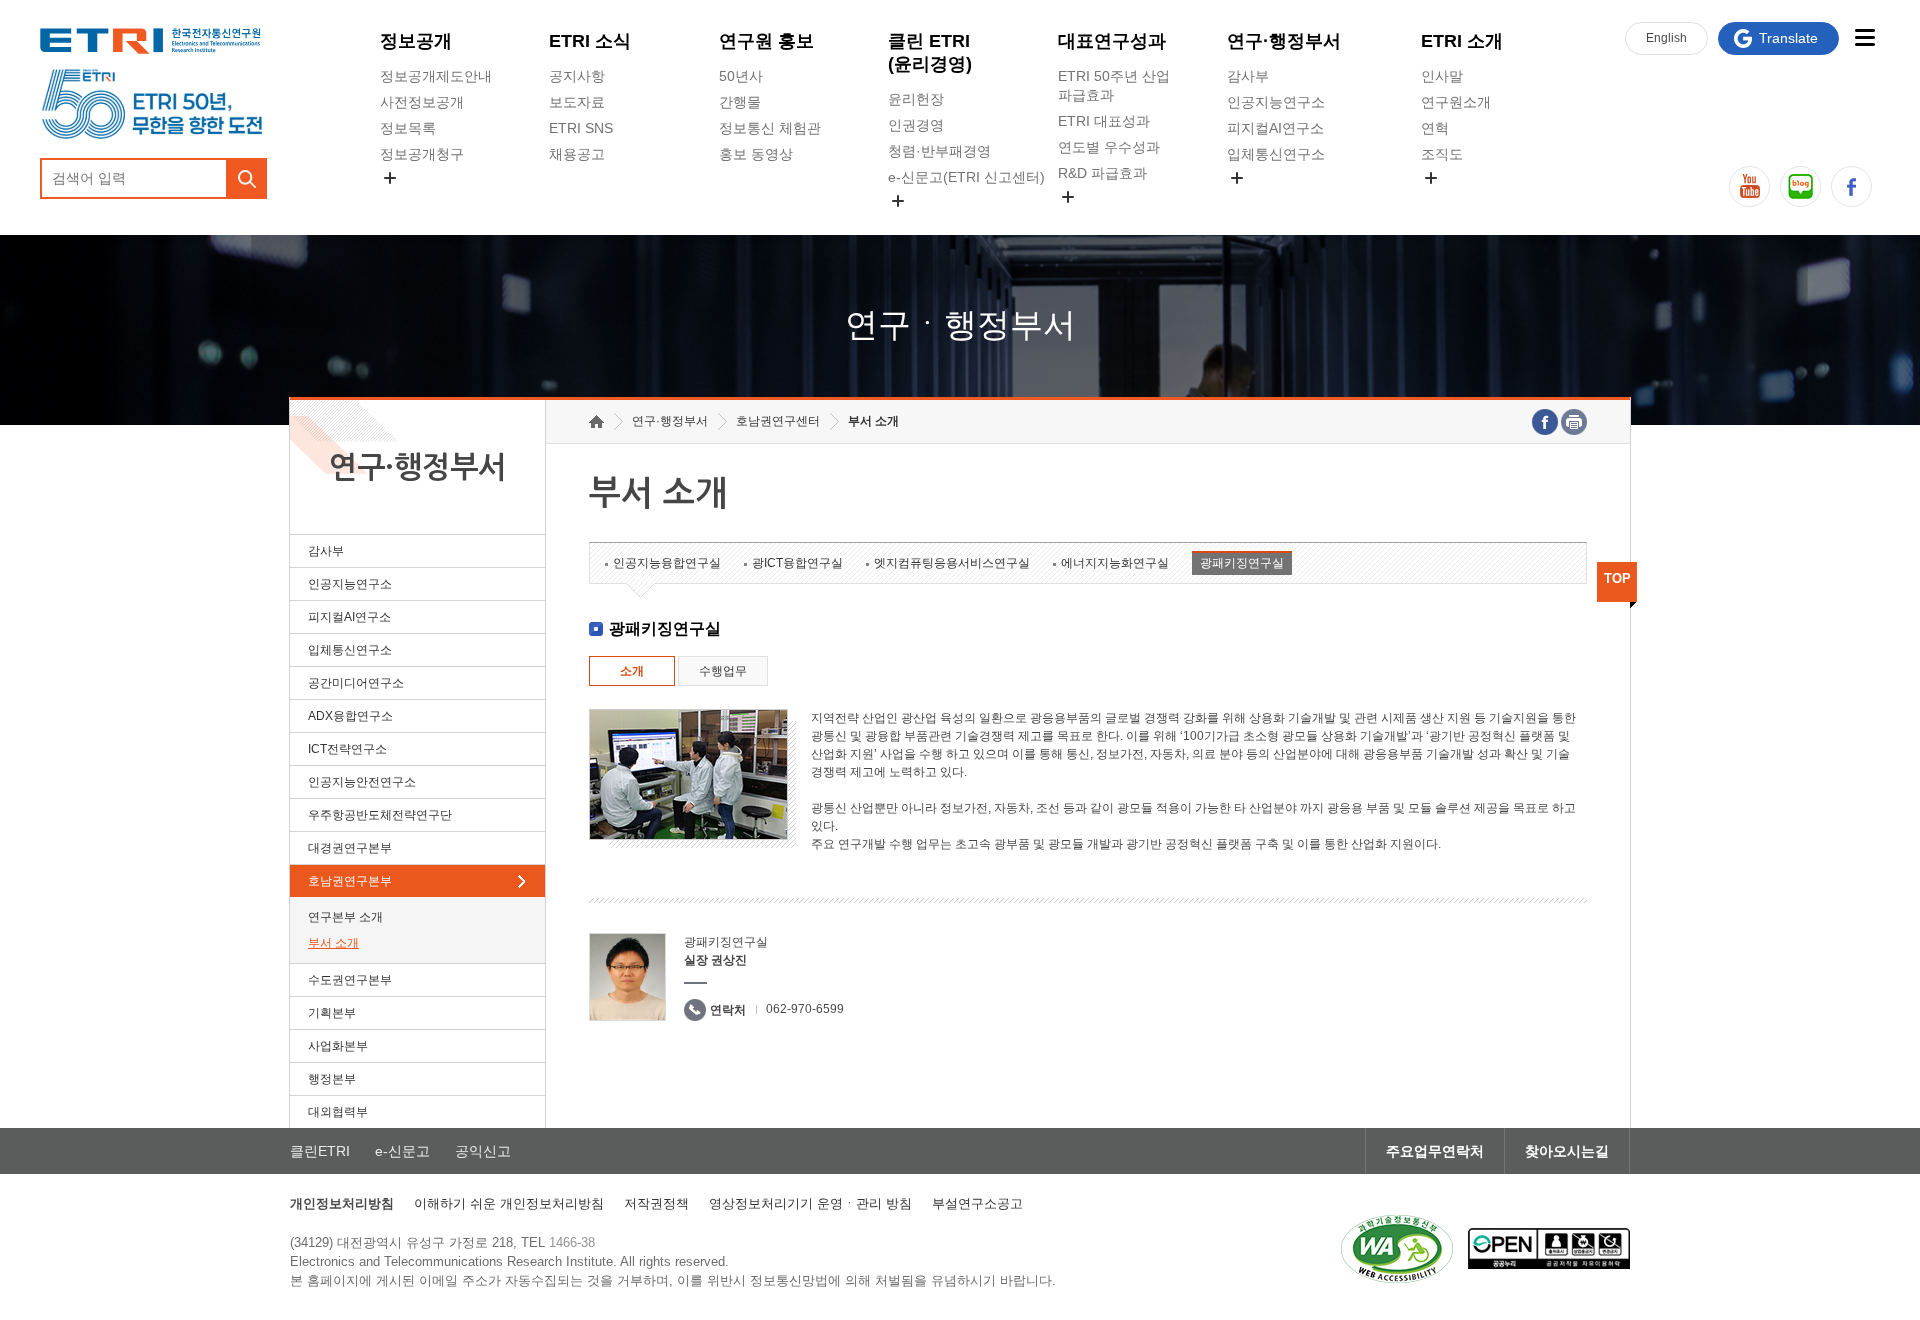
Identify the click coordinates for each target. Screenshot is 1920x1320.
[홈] (596, 421)
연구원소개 (1456, 102)
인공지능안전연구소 (362, 782)
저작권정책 (656, 1203)
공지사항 (577, 76)
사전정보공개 (422, 102)
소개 (632, 671)
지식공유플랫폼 (1107, 220)
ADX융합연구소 (350, 716)
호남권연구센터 (778, 421)
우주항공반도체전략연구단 (380, 815)
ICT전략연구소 (347, 749)
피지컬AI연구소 (1275, 128)
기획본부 (332, 1013)
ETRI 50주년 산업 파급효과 (1114, 85)
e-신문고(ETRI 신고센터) (966, 177)
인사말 (1442, 76)
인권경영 (916, 125)
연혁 (1435, 128)
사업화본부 (338, 1046)
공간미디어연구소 (1283, 201)
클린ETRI (320, 1151)
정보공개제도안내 (436, 76)
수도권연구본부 (350, 980)
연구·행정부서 (1284, 41)
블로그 (1800, 186)
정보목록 (408, 128)
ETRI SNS (581, 128)
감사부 (1248, 76)
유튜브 (1749, 186)
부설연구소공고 (977, 1203)
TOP (1617, 578)
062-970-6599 (805, 1009)
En (1666, 38)
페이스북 (1851, 186)
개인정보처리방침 (342, 1203)
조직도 (1442, 154)
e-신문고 (402, 1151)
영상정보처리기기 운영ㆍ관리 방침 (810, 1203)
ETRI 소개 (1462, 41)
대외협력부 (338, 1112)
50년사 (741, 76)
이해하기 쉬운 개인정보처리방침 (509, 1203)
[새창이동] (1397, 1249)
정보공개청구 (422, 154)
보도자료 (577, 102)
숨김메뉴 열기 (390, 178)
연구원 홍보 (766, 41)
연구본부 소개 (345, 917)
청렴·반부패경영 (939, 151)
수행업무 (723, 671)
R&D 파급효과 (1102, 173)
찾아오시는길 (1567, 1151)
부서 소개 (333, 943)
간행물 (740, 102)
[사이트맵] (1864, 37)
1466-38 (572, 1242)
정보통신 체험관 (770, 128)
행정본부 (332, 1079)
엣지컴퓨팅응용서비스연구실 (952, 563)
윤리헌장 (916, 99)
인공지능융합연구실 (667, 563)
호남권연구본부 (350, 881)
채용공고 (577, 154)
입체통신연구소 (1276, 154)
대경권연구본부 (350, 848)
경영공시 (408, 201)
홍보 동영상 (756, 154)
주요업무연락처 (1435, 1151)
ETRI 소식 (590, 41)
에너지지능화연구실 (1115, 563)
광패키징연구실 (1242, 563)
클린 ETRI (930, 52)
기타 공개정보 (1465, 201)
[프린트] (1574, 422)
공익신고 (916, 224)
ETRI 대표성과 (1104, 121)
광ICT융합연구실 (797, 563)
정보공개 (416, 41)
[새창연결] (1545, 422)
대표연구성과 (1112, 41)
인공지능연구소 (1276, 102)
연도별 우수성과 (1109, 147)
